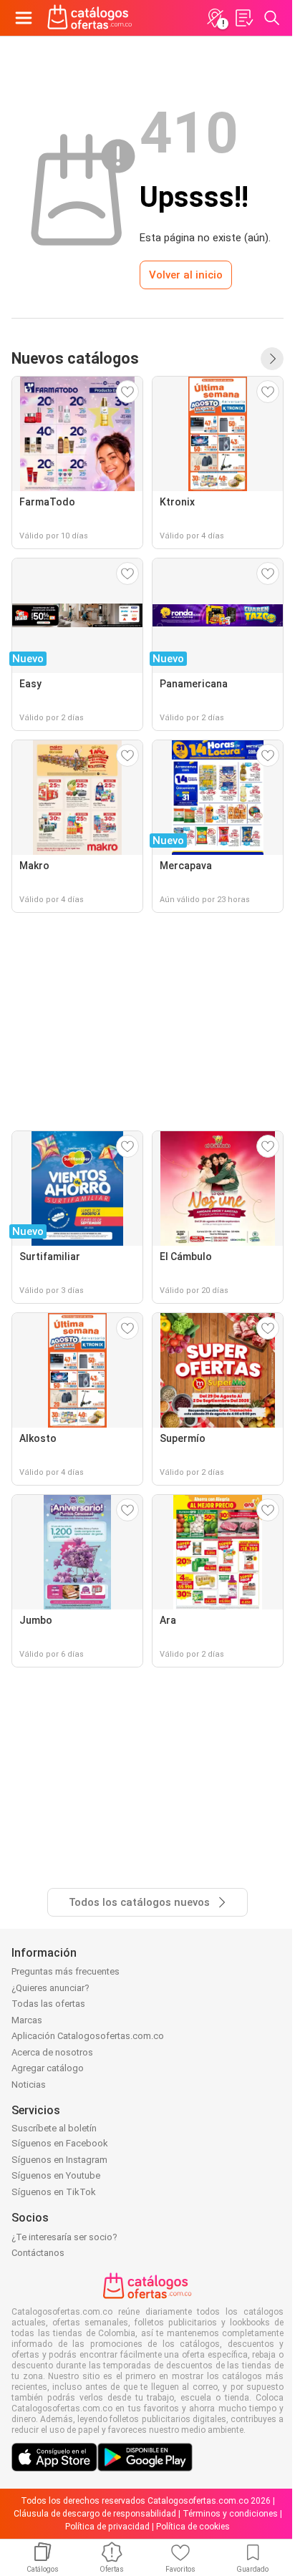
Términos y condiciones (230, 2514)
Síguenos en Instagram (59, 2160)
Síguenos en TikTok (54, 2192)
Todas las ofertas (48, 2004)
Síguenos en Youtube (56, 2175)
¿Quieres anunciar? (50, 1988)
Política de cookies (193, 2527)
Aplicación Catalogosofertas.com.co (88, 2036)
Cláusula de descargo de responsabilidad (95, 2514)
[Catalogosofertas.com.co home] (90, 18)
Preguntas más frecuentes (66, 1971)
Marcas (27, 2020)
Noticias (29, 2084)
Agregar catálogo (48, 2068)
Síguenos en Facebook (60, 2143)
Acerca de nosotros (52, 2052)
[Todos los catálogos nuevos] (272, 359)
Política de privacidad (107, 2527)
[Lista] (243, 18)
